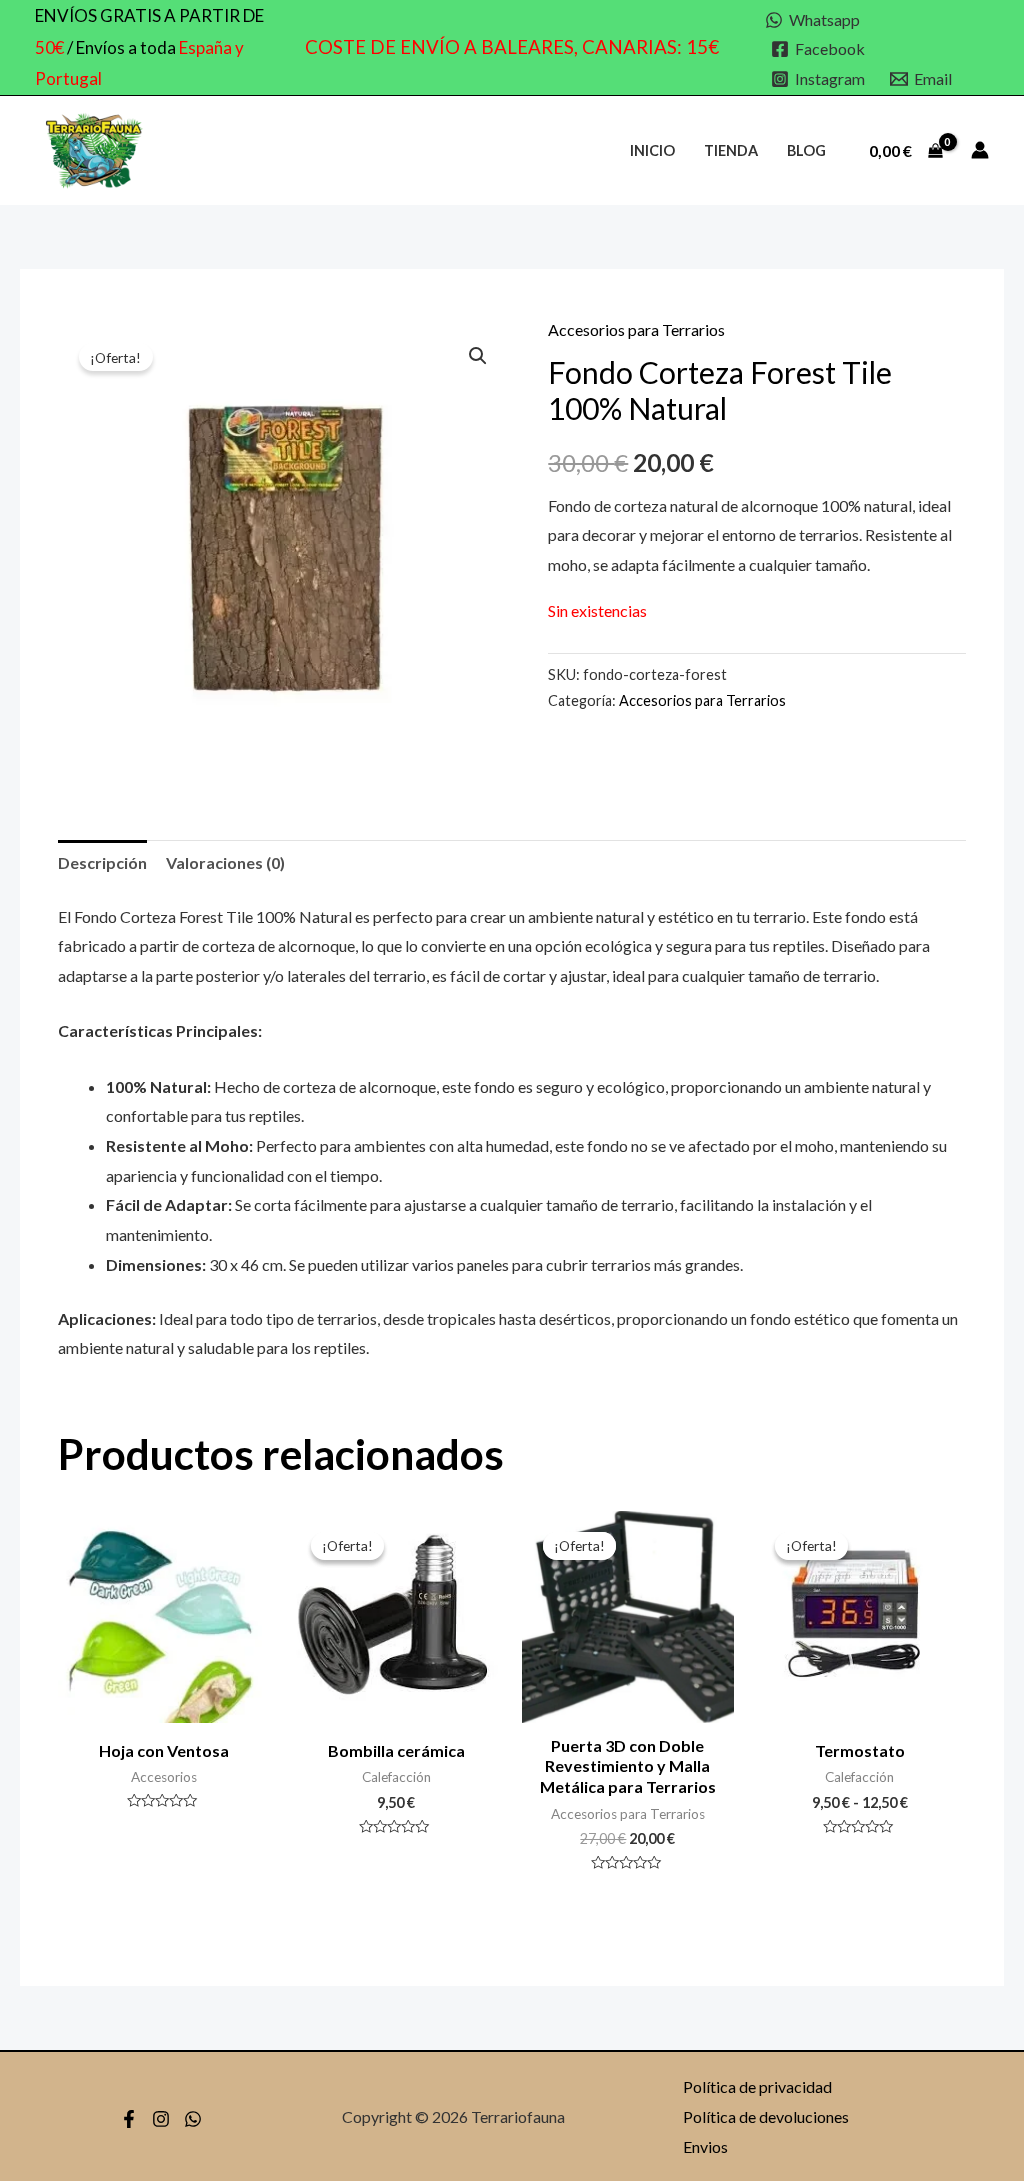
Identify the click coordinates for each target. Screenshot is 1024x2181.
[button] (478, 356)
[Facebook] (129, 2119)
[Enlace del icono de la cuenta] (980, 150)
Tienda (731, 150)
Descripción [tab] (102, 862)
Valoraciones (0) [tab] (225, 862)
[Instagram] (161, 2119)
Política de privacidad (757, 2086)
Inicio (652, 150)
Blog (806, 150)
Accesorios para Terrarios (636, 329)
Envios (705, 2146)
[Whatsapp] (193, 2119)
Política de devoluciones (766, 2116)
